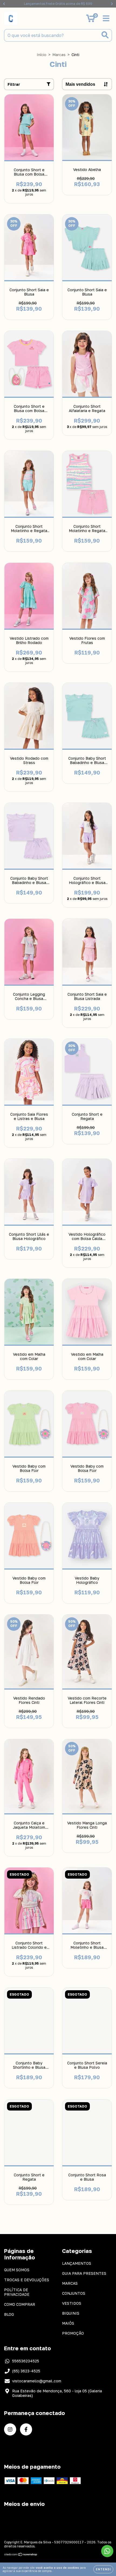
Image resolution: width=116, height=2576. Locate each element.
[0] (91, 20)
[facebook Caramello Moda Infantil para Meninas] (26, 2429)
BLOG (9, 2314)
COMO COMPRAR (20, 2304)
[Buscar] (105, 35)
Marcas (59, 55)
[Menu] (106, 18)
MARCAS (70, 2283)
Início (42, 55)
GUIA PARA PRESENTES (84, 2273)
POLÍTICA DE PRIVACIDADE (17, 2292)
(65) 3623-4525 (26, 2371)
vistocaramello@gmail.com (37, 2381)
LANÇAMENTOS (77, 2263)
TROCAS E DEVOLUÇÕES (27, 2280)
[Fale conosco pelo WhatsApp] (107, 2551)
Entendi (103, 2569)
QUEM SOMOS (17, 2270)
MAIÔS (68, 2323)
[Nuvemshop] (21, 2555)
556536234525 (26, 2361)
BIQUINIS (71, 2313)
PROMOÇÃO (73, 2333)
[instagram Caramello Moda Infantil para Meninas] (10, 2429)
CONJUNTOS (74, 2293)
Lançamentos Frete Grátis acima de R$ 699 (58, 4)
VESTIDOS (72, 2303)
